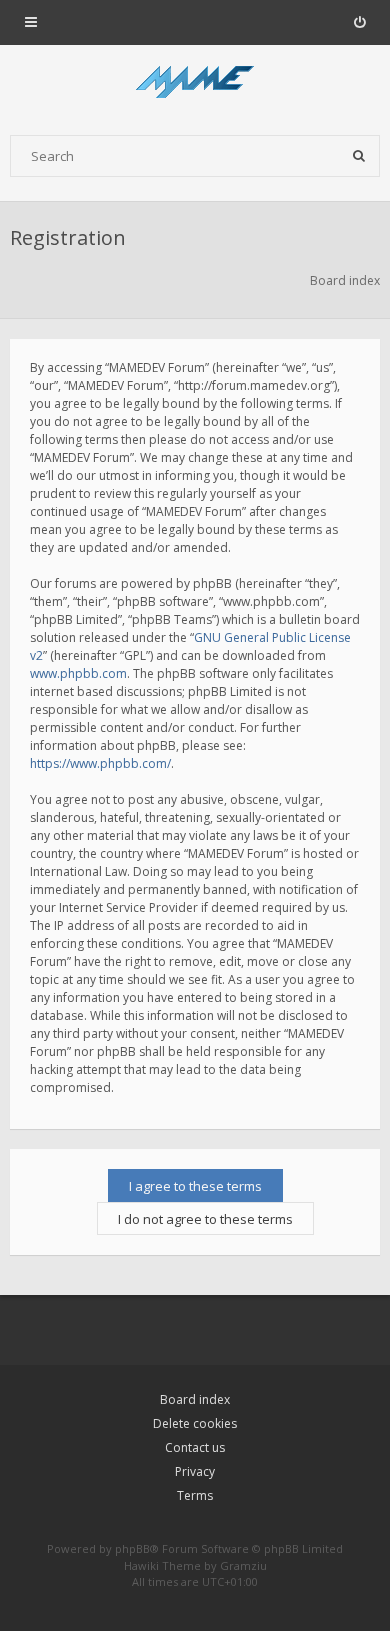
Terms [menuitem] (195, 1495)
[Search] (359, 156)
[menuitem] (359, 22)
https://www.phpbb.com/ (100, 763)
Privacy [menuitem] (195, 1471)
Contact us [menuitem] (195, 1447)
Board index (195, 1399)
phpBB (132, 1548)
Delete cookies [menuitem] (195, 1423)
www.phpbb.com (78, 673)
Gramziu (243, 1565)
